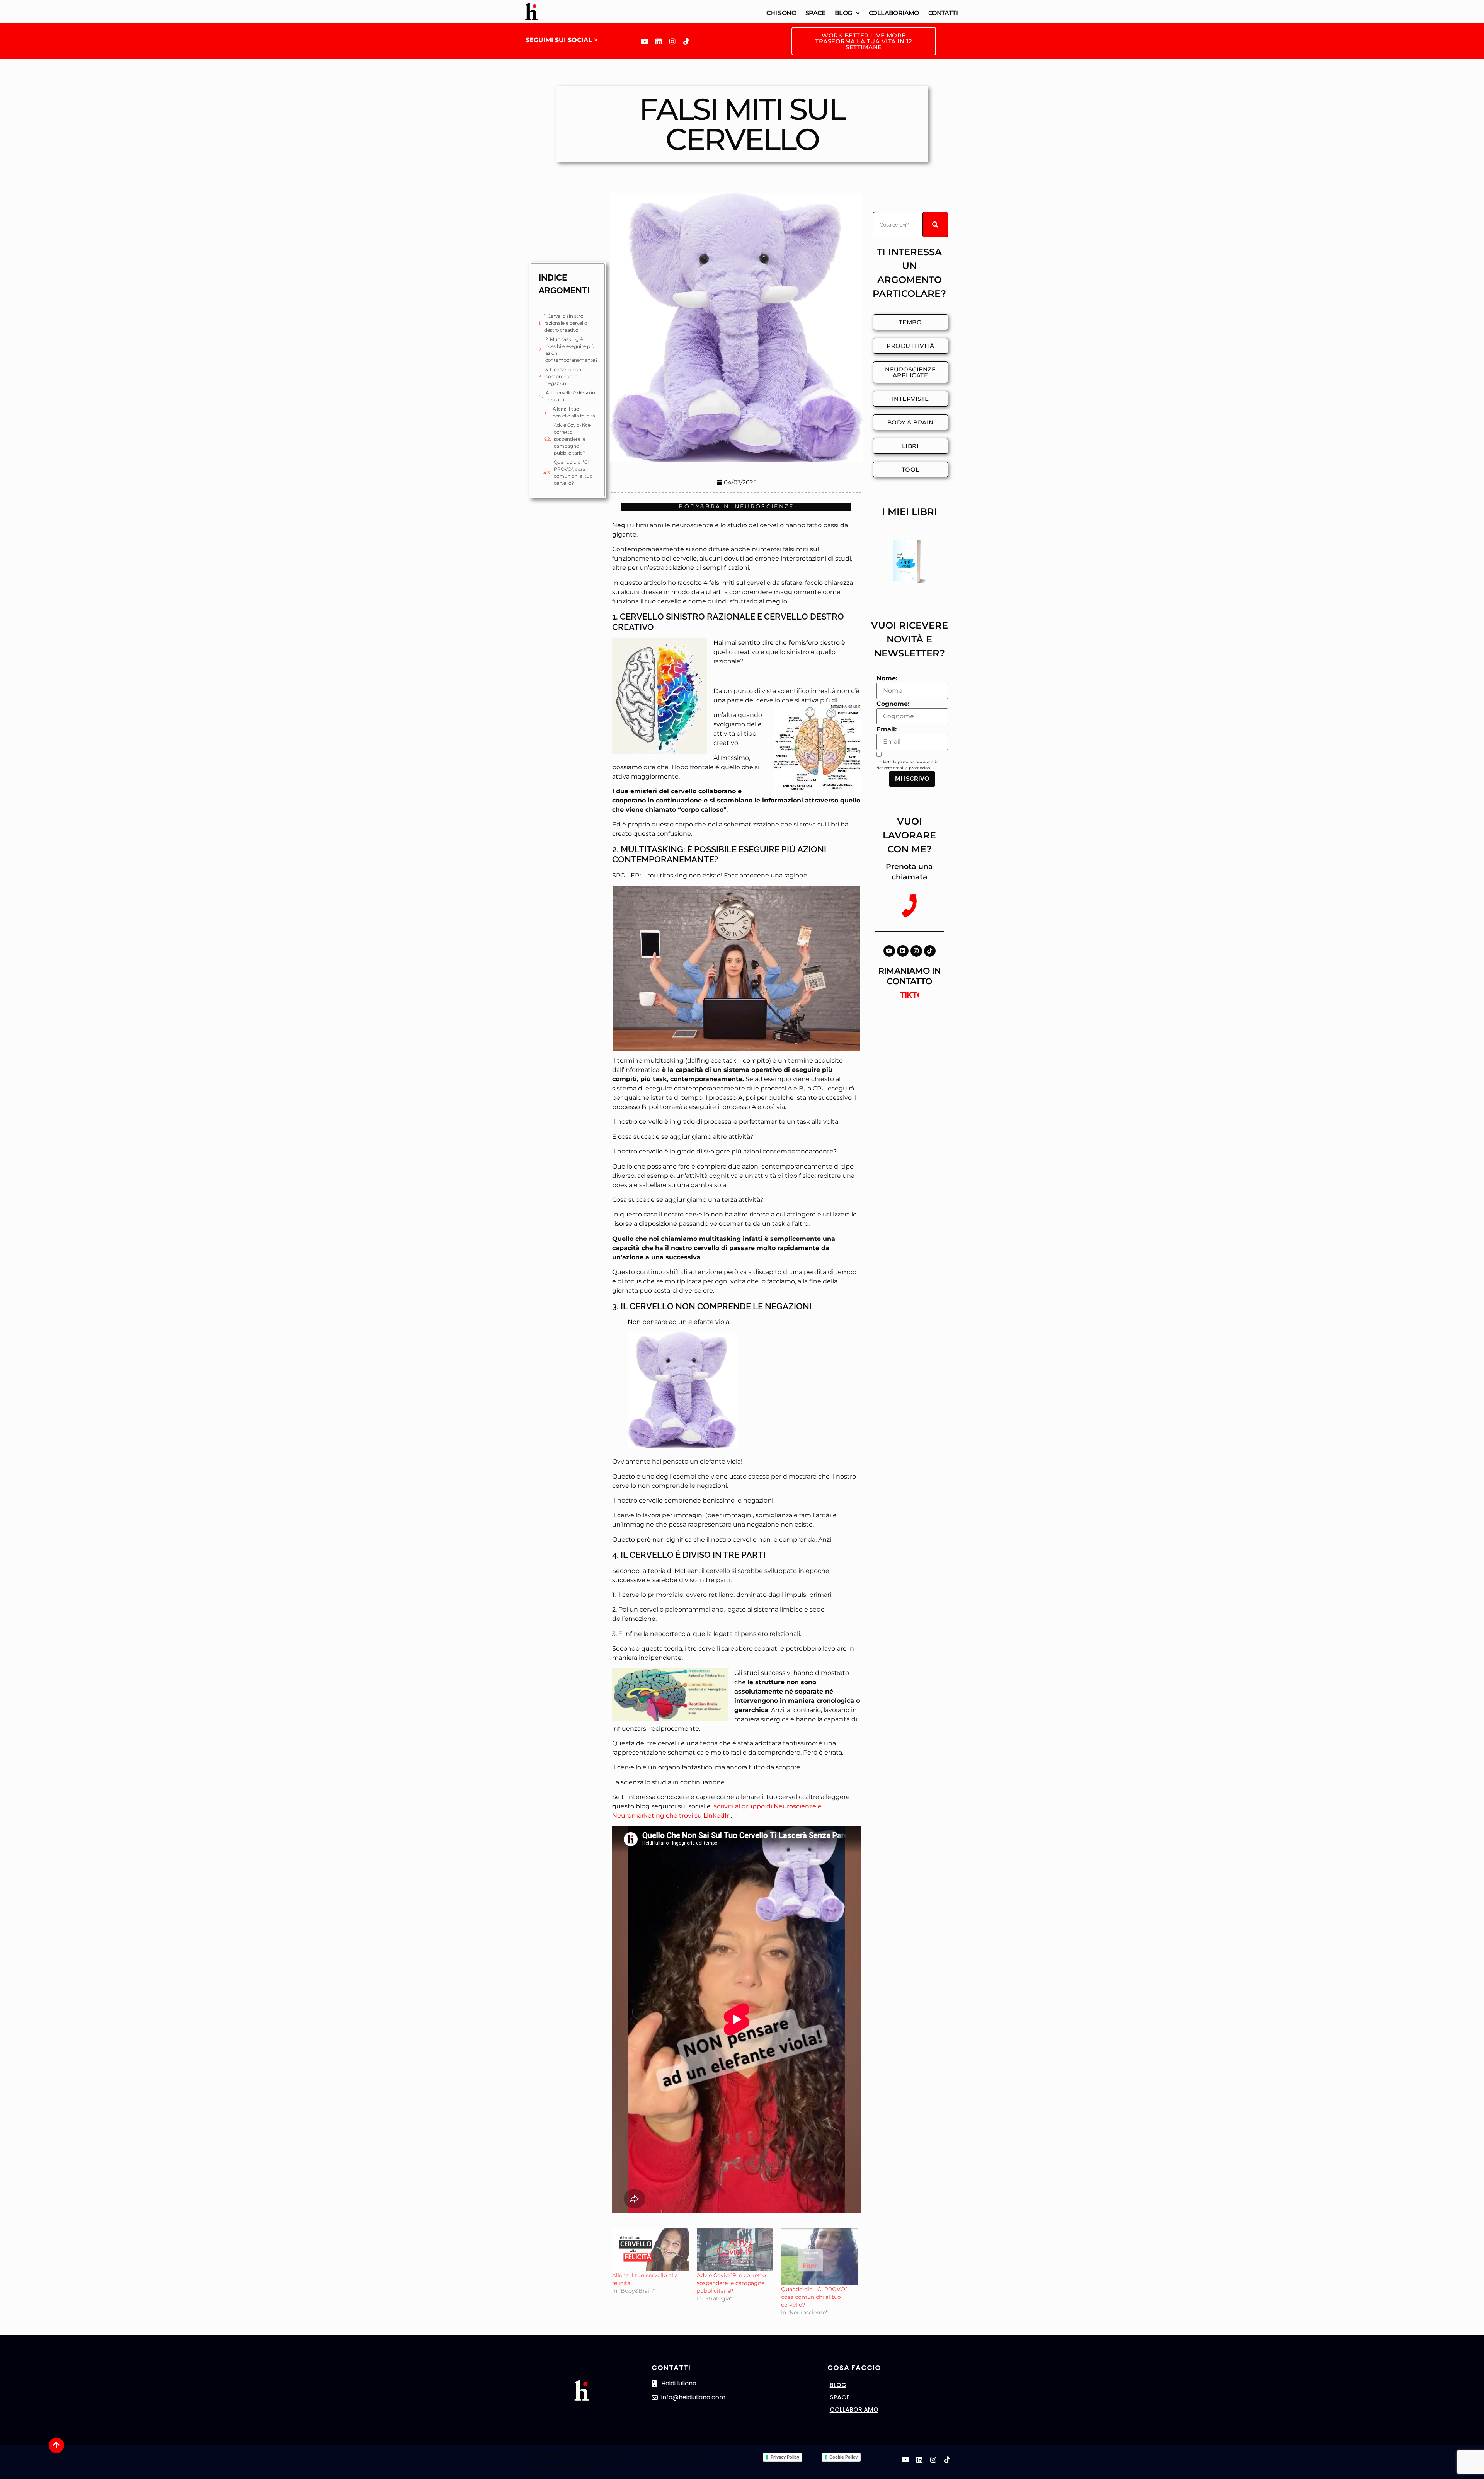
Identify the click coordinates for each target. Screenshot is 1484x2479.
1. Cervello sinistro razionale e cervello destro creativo (566, 323)
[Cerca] (935, 225)
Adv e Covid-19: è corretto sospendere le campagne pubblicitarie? (572, 439)
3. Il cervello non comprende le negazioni (563, 376)
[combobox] (898, 225)
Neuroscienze (764, 506)
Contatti (943, 13)
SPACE (840, 2397)
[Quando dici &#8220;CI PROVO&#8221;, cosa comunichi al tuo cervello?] (819, 2257)
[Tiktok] (686, 41)
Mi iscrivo (912, 779)
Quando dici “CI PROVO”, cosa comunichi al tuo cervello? (573, 473)
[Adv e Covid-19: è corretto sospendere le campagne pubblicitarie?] (735, 2250)
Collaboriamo (894, 13)
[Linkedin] (659, 41)
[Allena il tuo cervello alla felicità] (651, 2250)
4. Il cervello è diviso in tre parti (570, 396)
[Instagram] (672, 41)
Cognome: (893, 704)
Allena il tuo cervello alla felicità (574, 412)
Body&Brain (704, 506)
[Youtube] (645, 41)
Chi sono (781, 13)
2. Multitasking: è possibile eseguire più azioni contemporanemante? (572, 350)
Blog (843, 13)
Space (815, 13)
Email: (887, 729)
